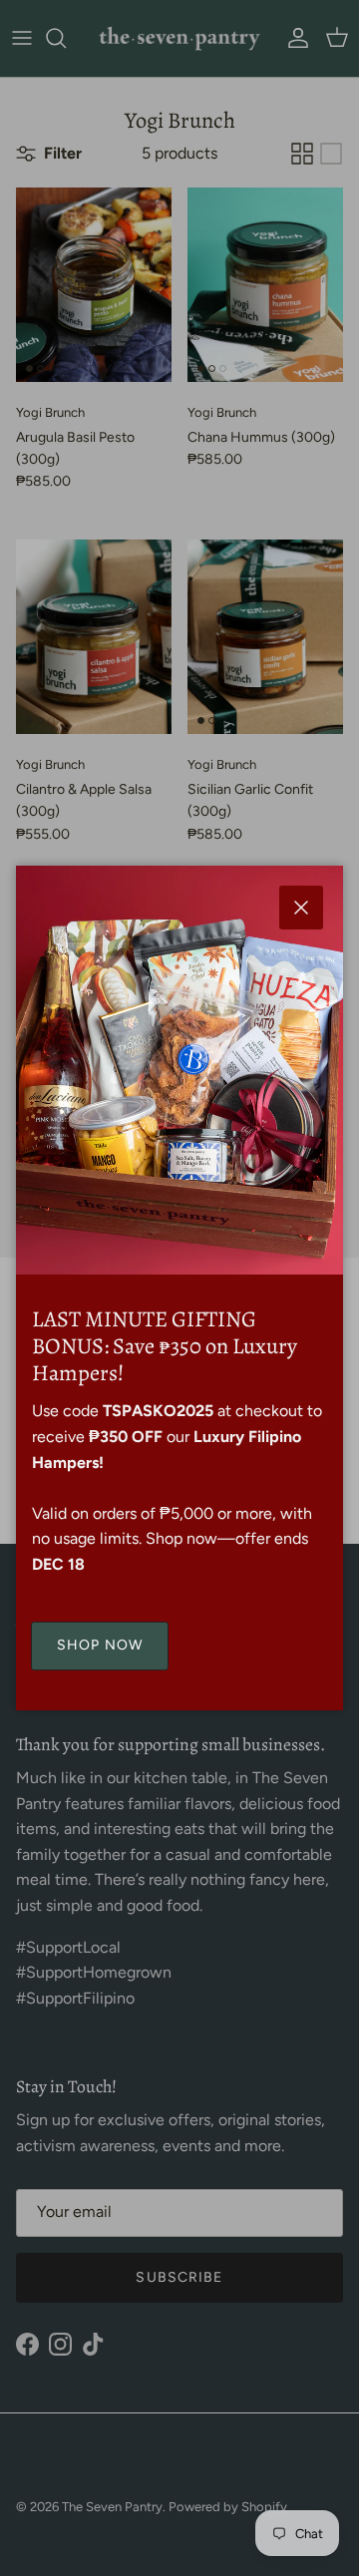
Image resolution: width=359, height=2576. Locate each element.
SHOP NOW (100, 1645)
